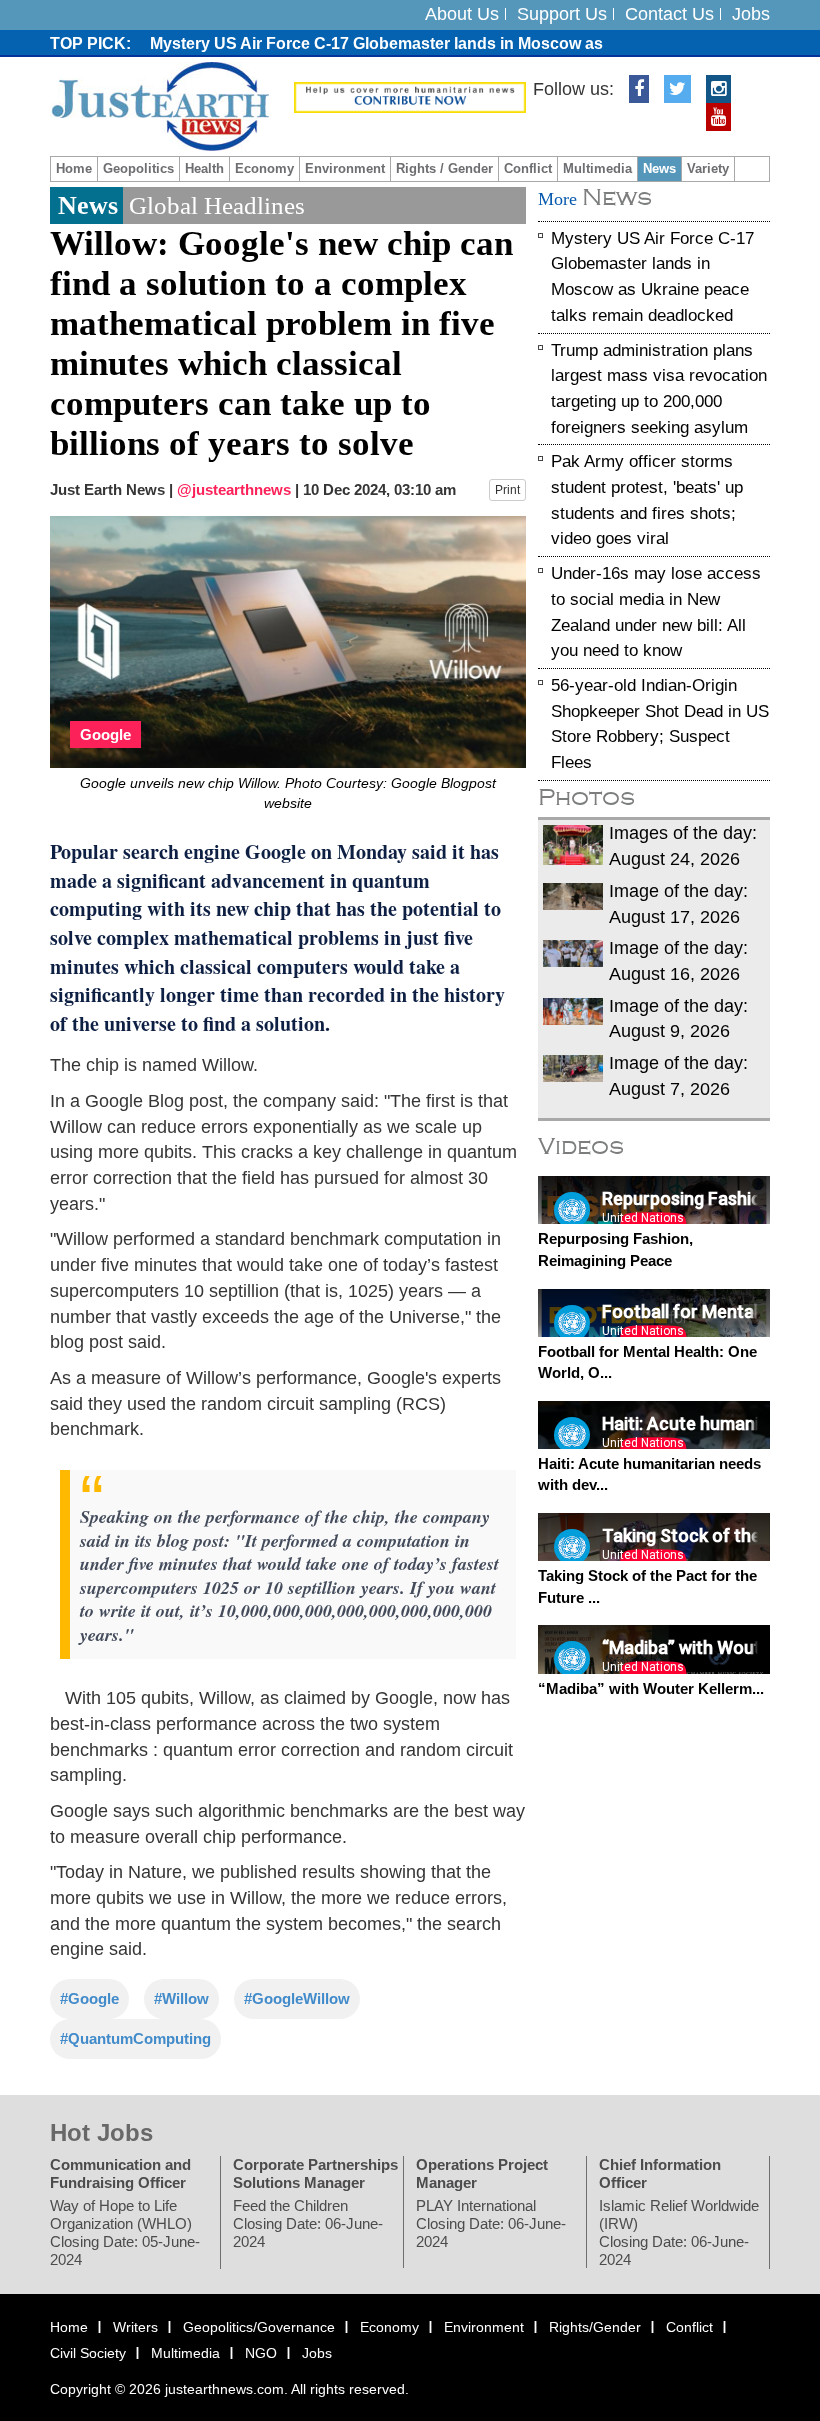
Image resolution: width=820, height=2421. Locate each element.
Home (74, 168)
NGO (261, 2353)
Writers (135, 2327)
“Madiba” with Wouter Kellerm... (651, 1687)
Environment (345, 168)
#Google (89, 1998)
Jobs (751, 14)
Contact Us (669, 14)
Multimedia (597, 168)
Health (204, 168)
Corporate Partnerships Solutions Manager (315, 2173)
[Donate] (410, 96)
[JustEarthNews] (159, 105)
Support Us (562, 14)
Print (507, 490)
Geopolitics (138, 168)
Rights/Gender (595, 2327)
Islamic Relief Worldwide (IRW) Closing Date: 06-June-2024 (679, 2232)
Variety (708, 168)
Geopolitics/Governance (259, 2327)
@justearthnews (234, 489)
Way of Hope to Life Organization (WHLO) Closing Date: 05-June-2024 (125, 2232)
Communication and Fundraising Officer (120, 2173)
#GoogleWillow (297, 1998)
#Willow (181, 1998)
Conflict (528, 168)
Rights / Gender (444, 168)
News (659, 168)
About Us (462, 14)
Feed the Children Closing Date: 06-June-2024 (308, 2223)
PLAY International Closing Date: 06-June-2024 (491, 2223)
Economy (264, 168)
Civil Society (88, 2353)
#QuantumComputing (135, 2038)
